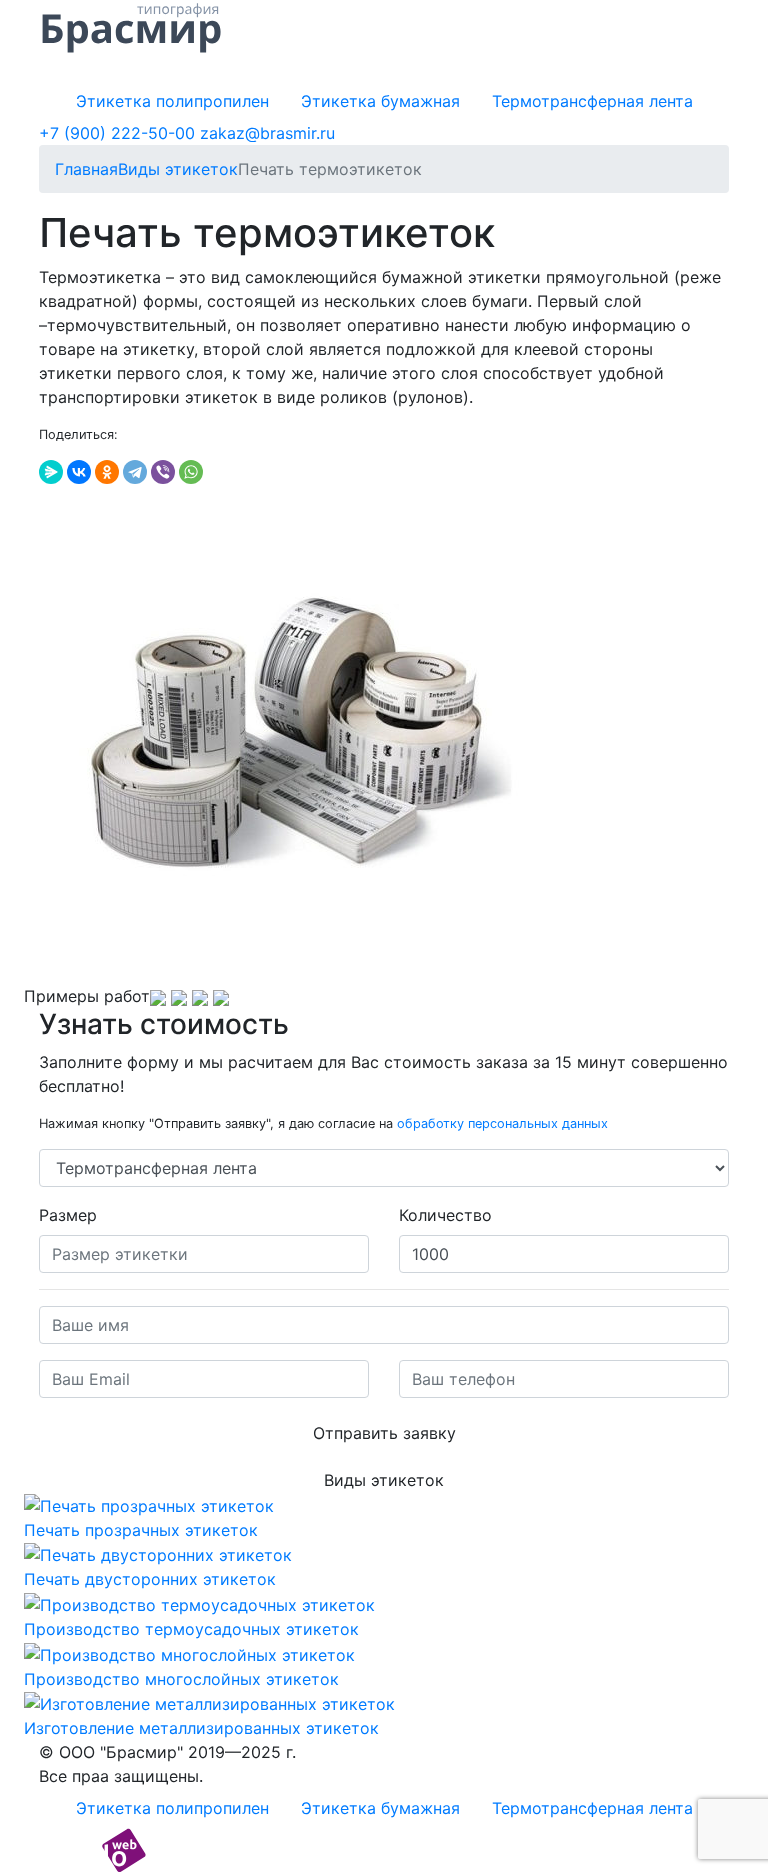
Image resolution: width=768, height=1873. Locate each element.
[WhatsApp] (191, 472)
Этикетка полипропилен (172, 101)
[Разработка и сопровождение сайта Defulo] (92, 1849)
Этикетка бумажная (380, 101)
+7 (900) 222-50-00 (117, 133)
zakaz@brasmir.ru (267, 133)
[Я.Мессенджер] (51, 472)
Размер (68, 1215)
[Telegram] (135, 472)
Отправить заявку (384, 1433)
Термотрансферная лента (592, 101)
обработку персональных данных (502, 1123)
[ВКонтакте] (79, 472)
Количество (445, 1215)
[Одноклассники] (107, 472)
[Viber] (163, 472)
